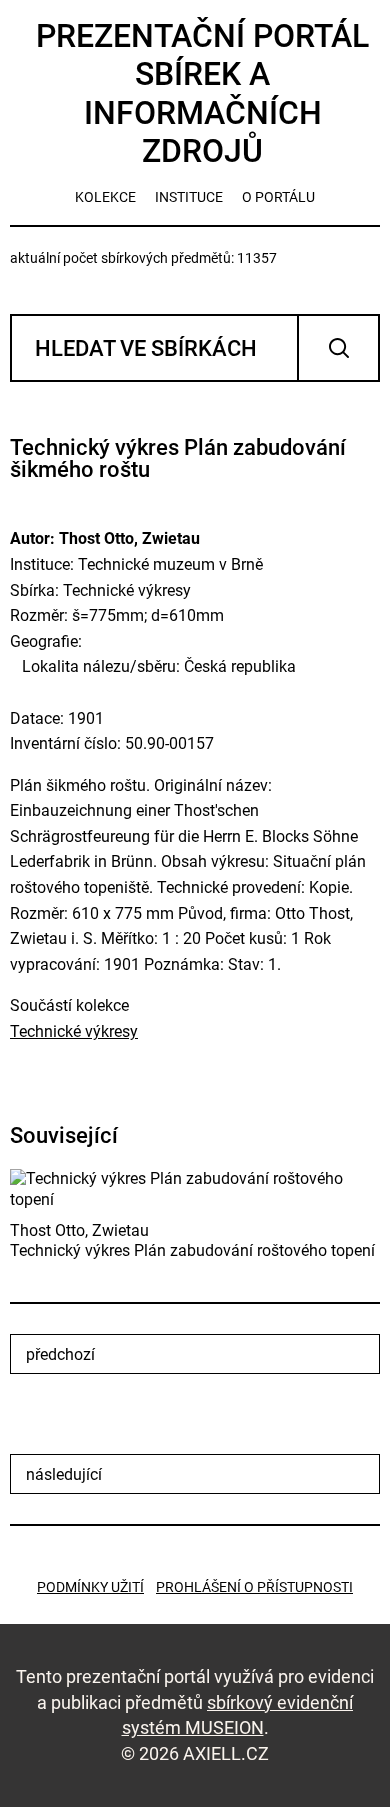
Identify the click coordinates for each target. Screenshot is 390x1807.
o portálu (278, 197)
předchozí (60, 1354)
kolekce (105, 197)
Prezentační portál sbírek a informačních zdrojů (202, 93)
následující (64, 1474)
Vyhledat (338, 348)
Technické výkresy (74, 1031)
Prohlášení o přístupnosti (254, 1587)
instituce (189, 197)
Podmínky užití (90, 1587)
